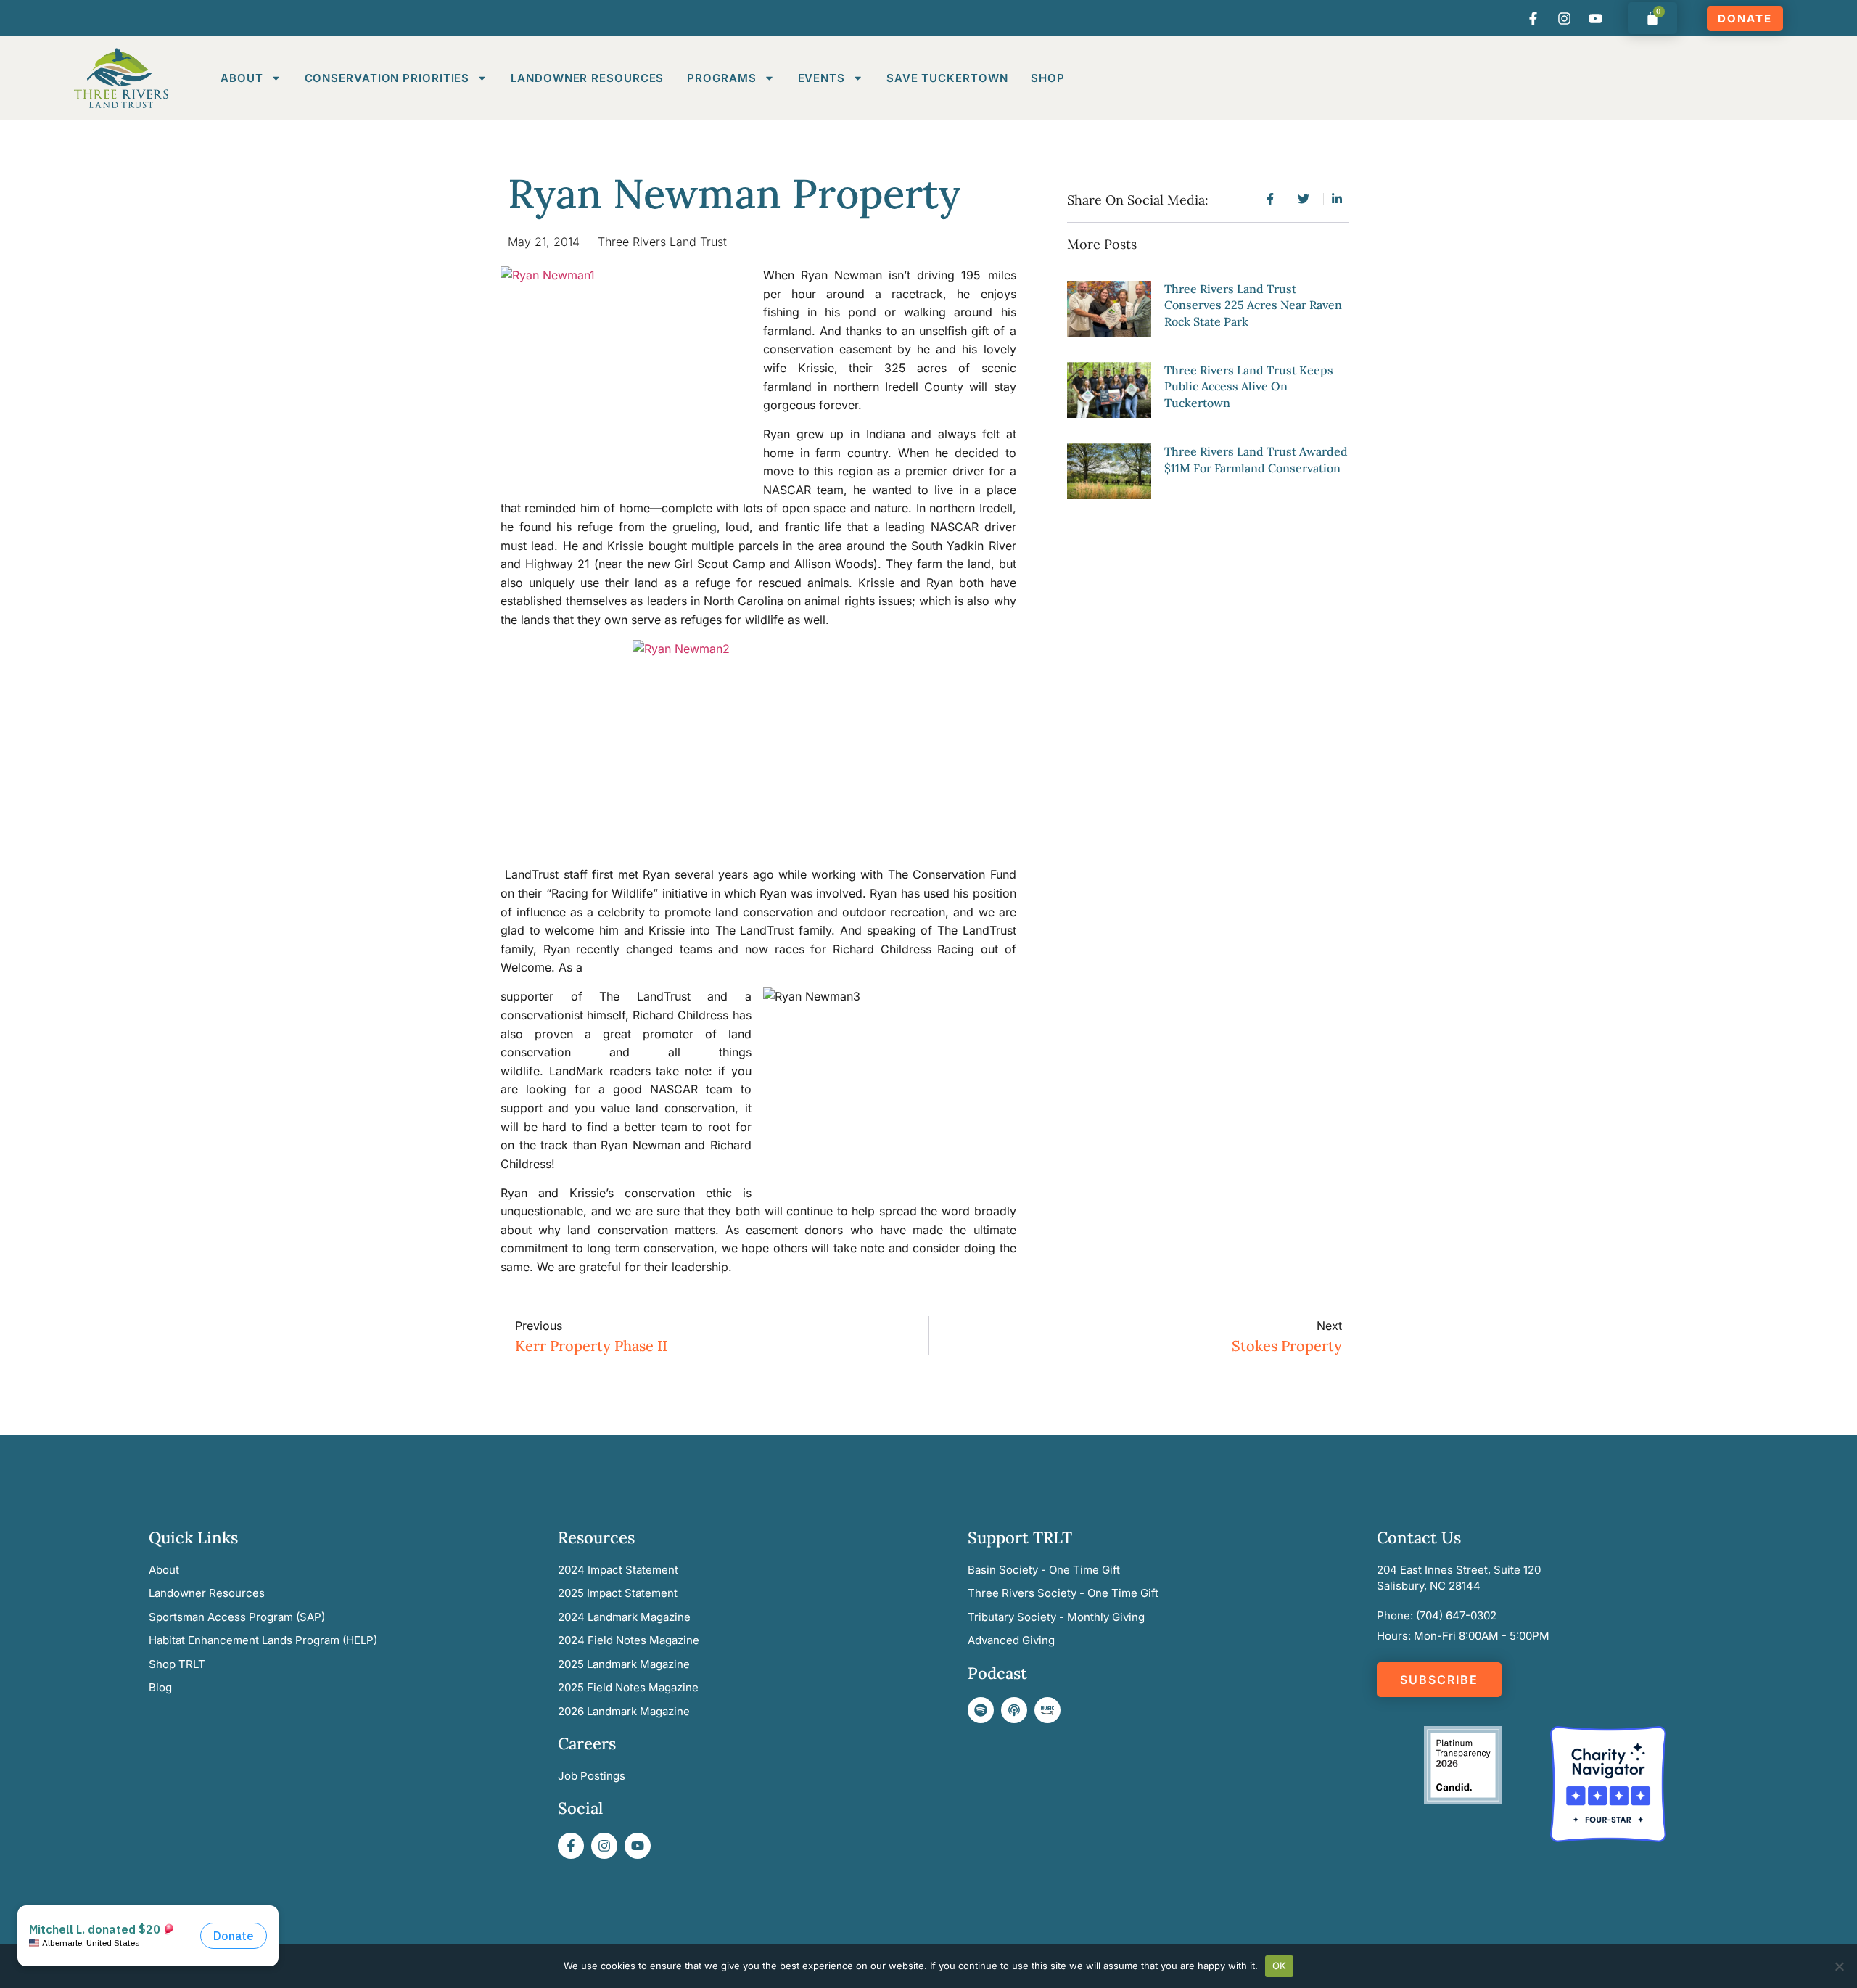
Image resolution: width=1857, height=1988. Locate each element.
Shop (1048, 78)
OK (1280, 1966)
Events (822, 78)
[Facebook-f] (1533, 18)
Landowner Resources (587, 78)
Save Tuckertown (947, 78)
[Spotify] (981, 1710)
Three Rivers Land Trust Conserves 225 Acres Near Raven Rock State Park (1253, 305)
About (242, 78)
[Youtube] (1596, 18)
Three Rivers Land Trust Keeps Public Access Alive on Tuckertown (1249, 386)
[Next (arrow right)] (1832, 994)
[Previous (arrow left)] (25, 994)
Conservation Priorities (387, 78)
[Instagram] (1565, 18)
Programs (721, 78)
